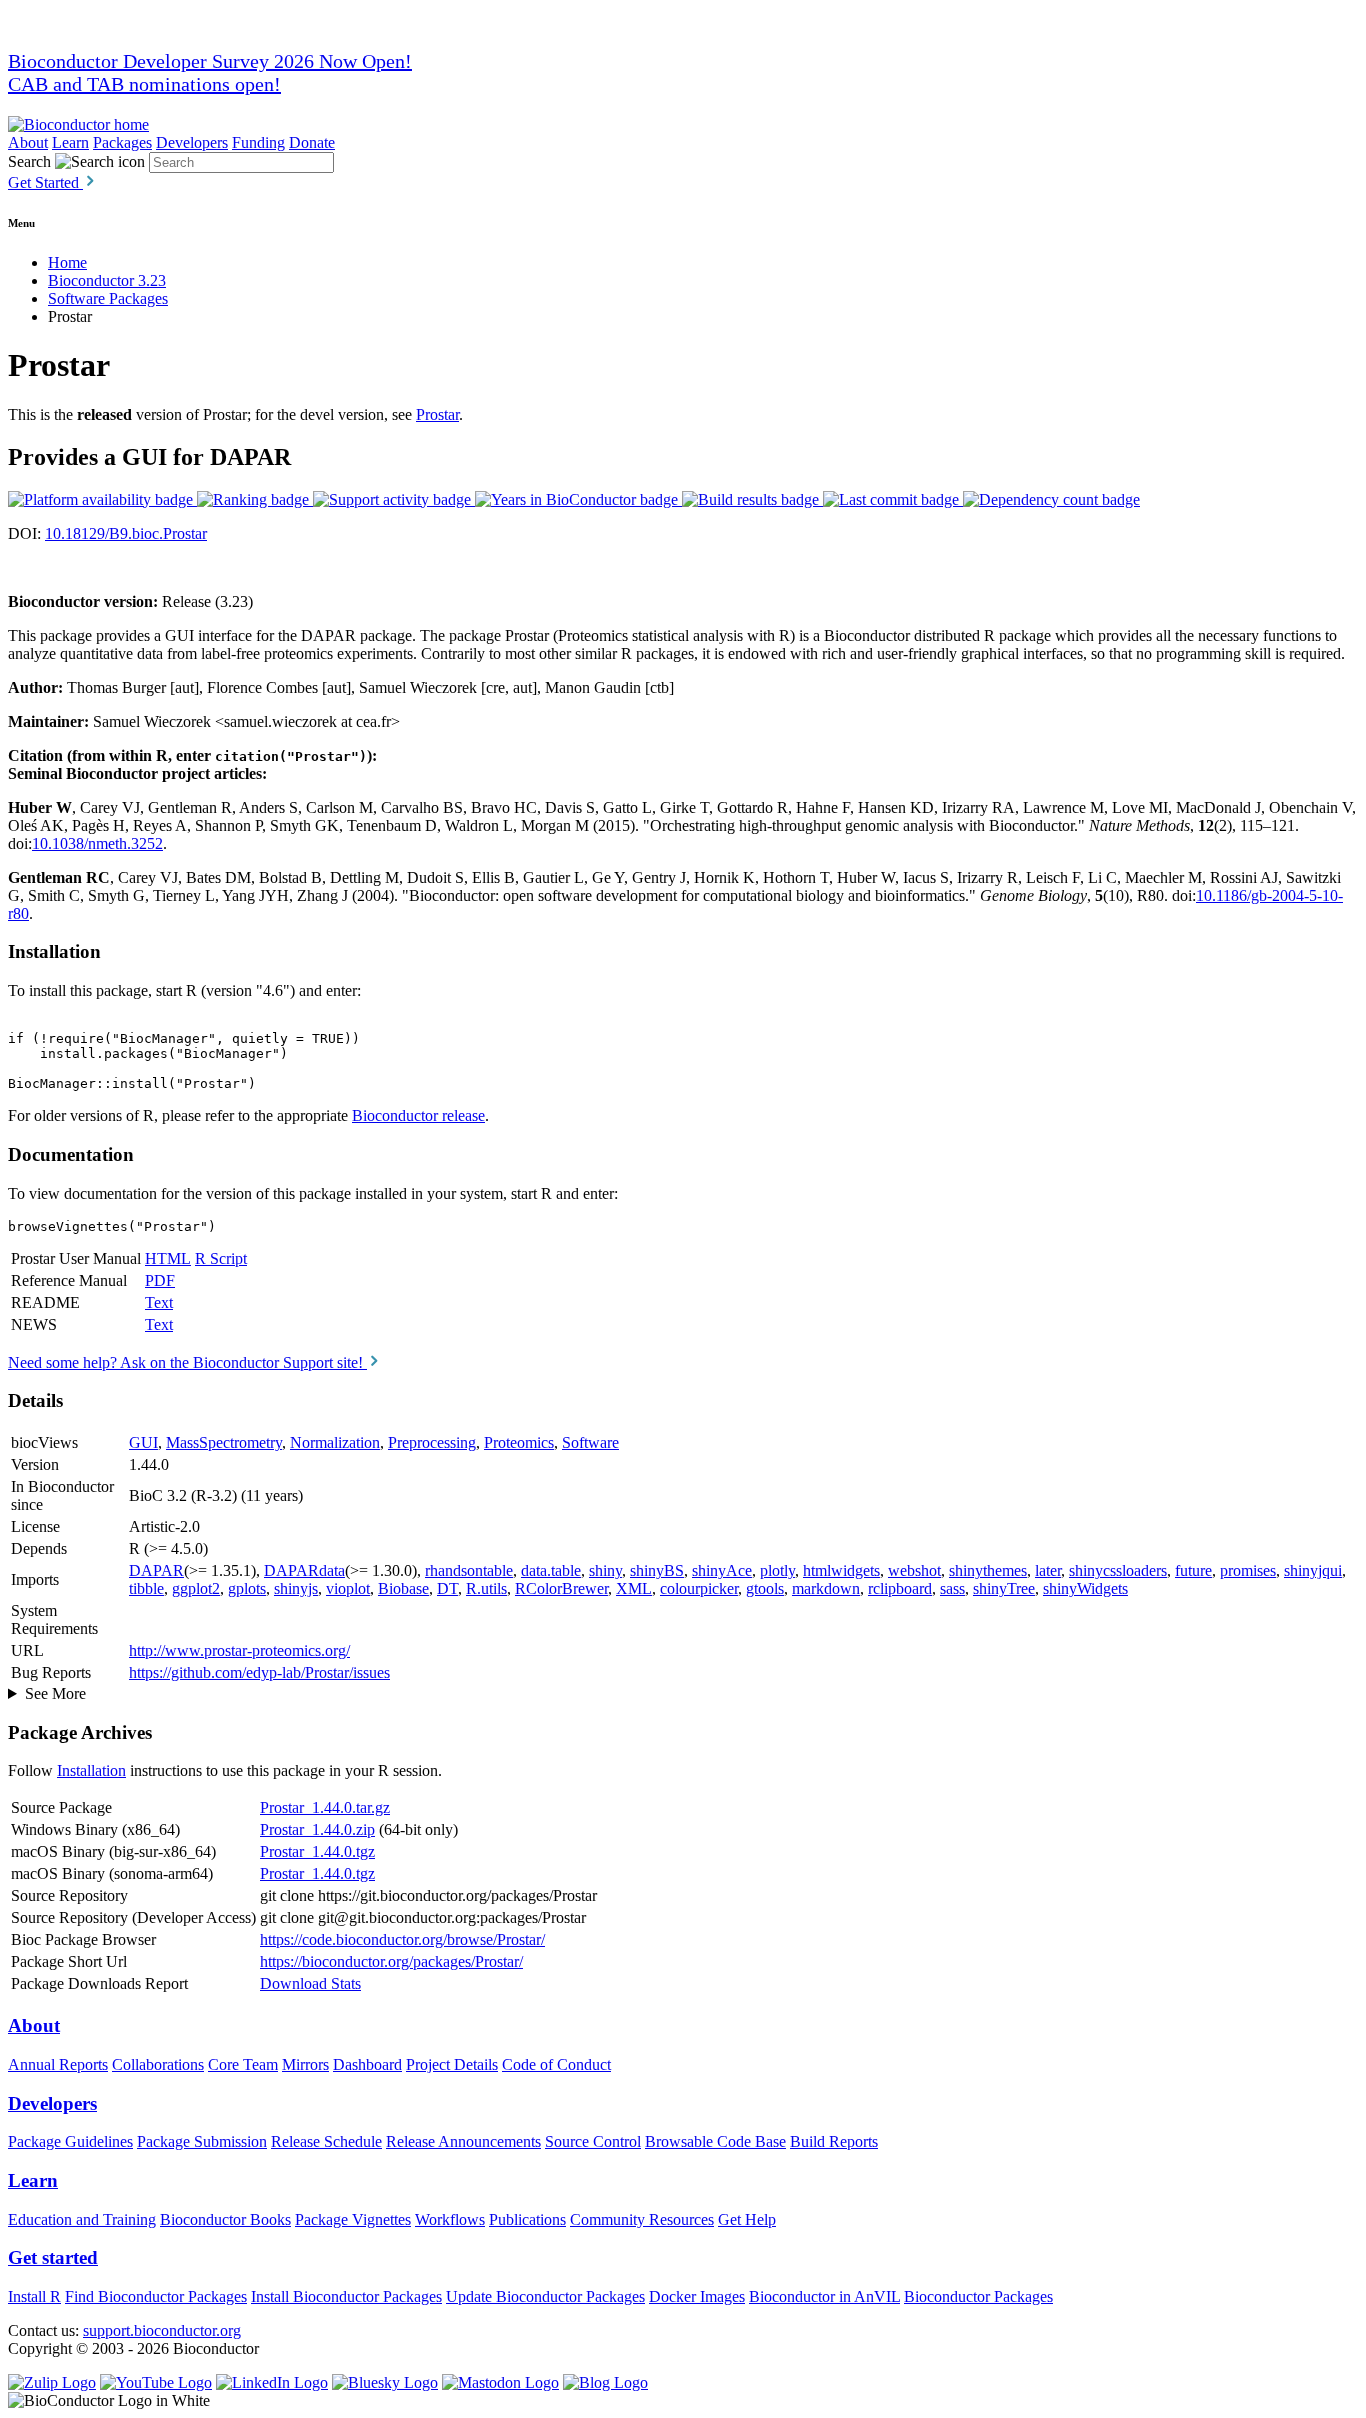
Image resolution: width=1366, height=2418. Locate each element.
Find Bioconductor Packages (156, 2296)
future (1193, 1570)
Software (590, 1442)
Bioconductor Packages (978, 2296)
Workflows (450, 2219)
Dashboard (367, 2064)
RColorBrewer (561, 1588)
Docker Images (697, 2296)
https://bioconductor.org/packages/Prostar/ (391, 1961)
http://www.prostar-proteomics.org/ (239, 1650)
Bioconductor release (418, 1115)
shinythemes (988, 1570)
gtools (765, 1588)
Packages (122, 142)
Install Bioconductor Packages (346, 2296)
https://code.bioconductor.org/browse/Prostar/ (402, 1939)
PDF (160, 1280)
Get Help (747, 2219)
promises (1248, 1570)
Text (159, 1302)
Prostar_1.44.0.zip (317, 1829)
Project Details (452, 2064)
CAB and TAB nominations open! (144, 84)
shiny (605, 1570)
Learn (70, 142)
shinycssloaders (1118, 1570)
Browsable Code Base (715, 2141)
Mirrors (305, 2064)
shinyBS (657, 1570)
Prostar (437, 414)
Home (67, 262)
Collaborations (158, 2064)
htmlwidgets (841, 1570)
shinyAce (722, 1570)
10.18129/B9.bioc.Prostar (126, 533)
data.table (551, 1570)
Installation (91, 1770)
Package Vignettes (353, 2219)
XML (634, 1588)
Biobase (403, 1588)
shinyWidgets (1085, 1588)
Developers (192, 142)
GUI (143, 1442)
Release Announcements (463, 2141)
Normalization (335, 1442)
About (28, 142)
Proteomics (519, 1442)
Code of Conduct (556, 2064)
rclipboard (900, 1588)
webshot (914, 1570)
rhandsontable (469, 1570)
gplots (247, 1588)
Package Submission (202, 2141)
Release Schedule (326, 2141)
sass (952, 1588)
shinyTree (1004, 1588)
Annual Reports (58, 2064)
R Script (221, 1258)
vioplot (348, 1588)
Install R (34, 2296)
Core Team (243, 2064)
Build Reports (834, 2141)
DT (447, 1588)
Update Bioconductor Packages (545, 2296)
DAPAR (156, 1570)
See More (55, 1693)
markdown (826, 1588)
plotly (777, 1570)
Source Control (593, 2141)
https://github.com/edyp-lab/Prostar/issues (259, 1672)
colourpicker (699, 1588)
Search (29, 161)
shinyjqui (1313, 1570)
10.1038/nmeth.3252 (97, 843)
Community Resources (642, 2219)
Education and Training (82, 2219)
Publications (527, 2219)
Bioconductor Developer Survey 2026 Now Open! (210, 61)
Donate (312, 142)
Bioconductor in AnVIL (824, 2296)
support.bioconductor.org (162, 2330)
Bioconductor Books (225, 2219)
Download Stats (310, 1983)
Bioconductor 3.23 (107, 280)
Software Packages (108, 298)
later (1048, 1570)
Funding (258, 142)
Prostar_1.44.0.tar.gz (325, 1807)
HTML (168, 1258)
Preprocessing (432, 1442)
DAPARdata (304, 1570)
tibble (146, 1588)
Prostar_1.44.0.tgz (317, 1851)
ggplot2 (196, 1588)
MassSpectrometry (224, 1442)
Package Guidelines (70, 2141)
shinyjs (296, 1588)
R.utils (486, 1588)
